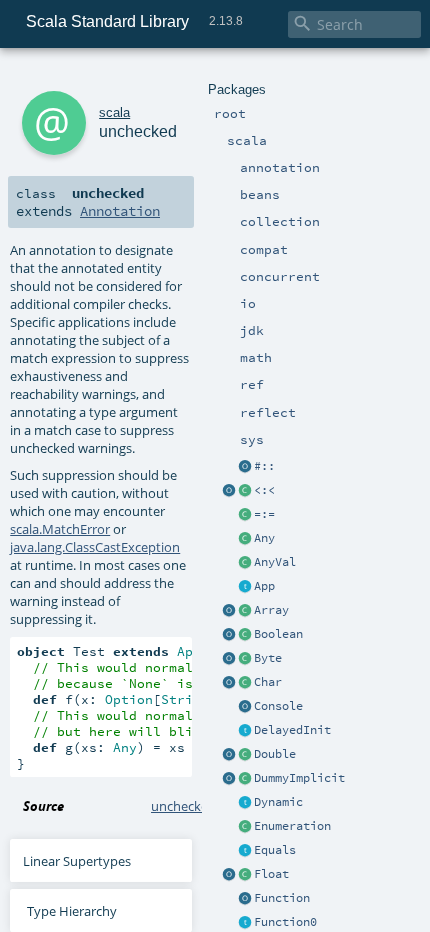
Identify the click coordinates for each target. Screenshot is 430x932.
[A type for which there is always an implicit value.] (245, 779)
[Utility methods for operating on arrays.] (229, 611)
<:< (264, 490)
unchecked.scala (199, 806)
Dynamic (278, 802)
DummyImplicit (299, 778)
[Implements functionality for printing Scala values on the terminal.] (245, 707)
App (264, 586)
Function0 (285, 922)
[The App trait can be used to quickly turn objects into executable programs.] (245, 587)
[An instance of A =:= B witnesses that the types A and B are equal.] (245, 515)
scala (114, 112)
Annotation (120, 211)
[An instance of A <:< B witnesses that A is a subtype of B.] (245, 491)
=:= (264, 514)
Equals (275, 850)
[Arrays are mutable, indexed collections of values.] (245, 611)
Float (271, 874)
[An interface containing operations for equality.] (245, 851)
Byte (268, 658)
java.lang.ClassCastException (95, 547)
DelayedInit (292, 730)
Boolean (278, 634)
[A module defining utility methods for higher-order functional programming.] (245, 899)
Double (275, 754)
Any (264, 538)
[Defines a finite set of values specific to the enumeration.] (245, 827)
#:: (264, 466)
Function (282, 898)
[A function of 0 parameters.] (245, 923)
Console (278, 706)
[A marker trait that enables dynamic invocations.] (245, 803)
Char (268, 682)
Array (271, 610)
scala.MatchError (60, 529)
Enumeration (292, 826)
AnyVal (275, 562)
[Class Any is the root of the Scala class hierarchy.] (245, 539)
